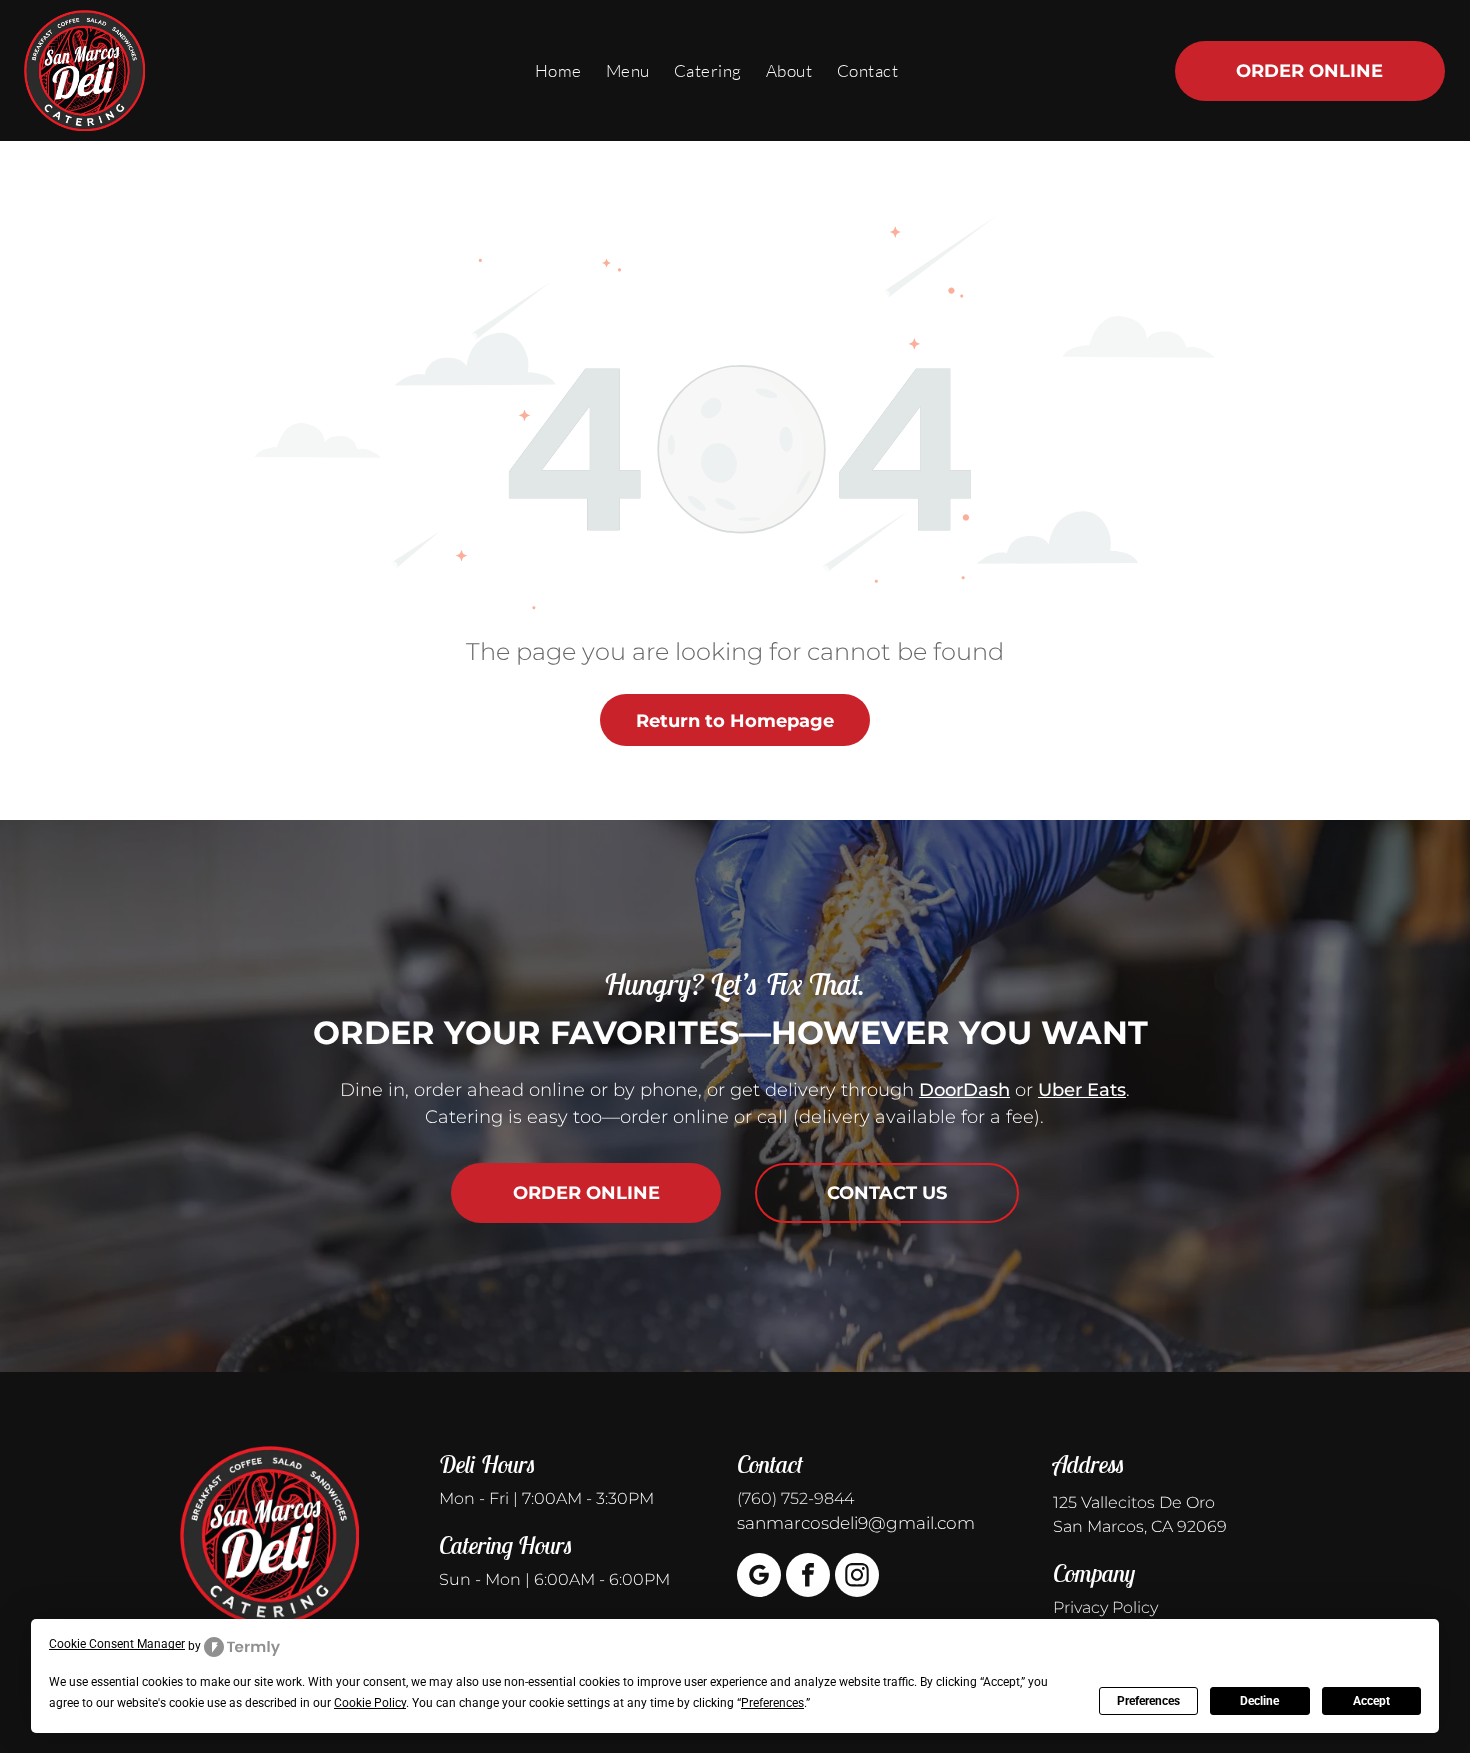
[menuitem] (558, 70)
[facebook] (808, 1577)
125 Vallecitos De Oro (1134, 1502)
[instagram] (857, 1577)
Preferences (1148, 1701)
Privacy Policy (1105, 1607)
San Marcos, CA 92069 (1140, 1526)
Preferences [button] (772, 1703)
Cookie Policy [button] (370, 1703)
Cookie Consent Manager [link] (117, 1644)
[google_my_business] (759, 1577)
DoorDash (964, 1090)
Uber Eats (1082, 1090)
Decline (1259, 1701)
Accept (1371, 1701)
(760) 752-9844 (795, 1498)
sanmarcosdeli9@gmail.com (856, 1523)
